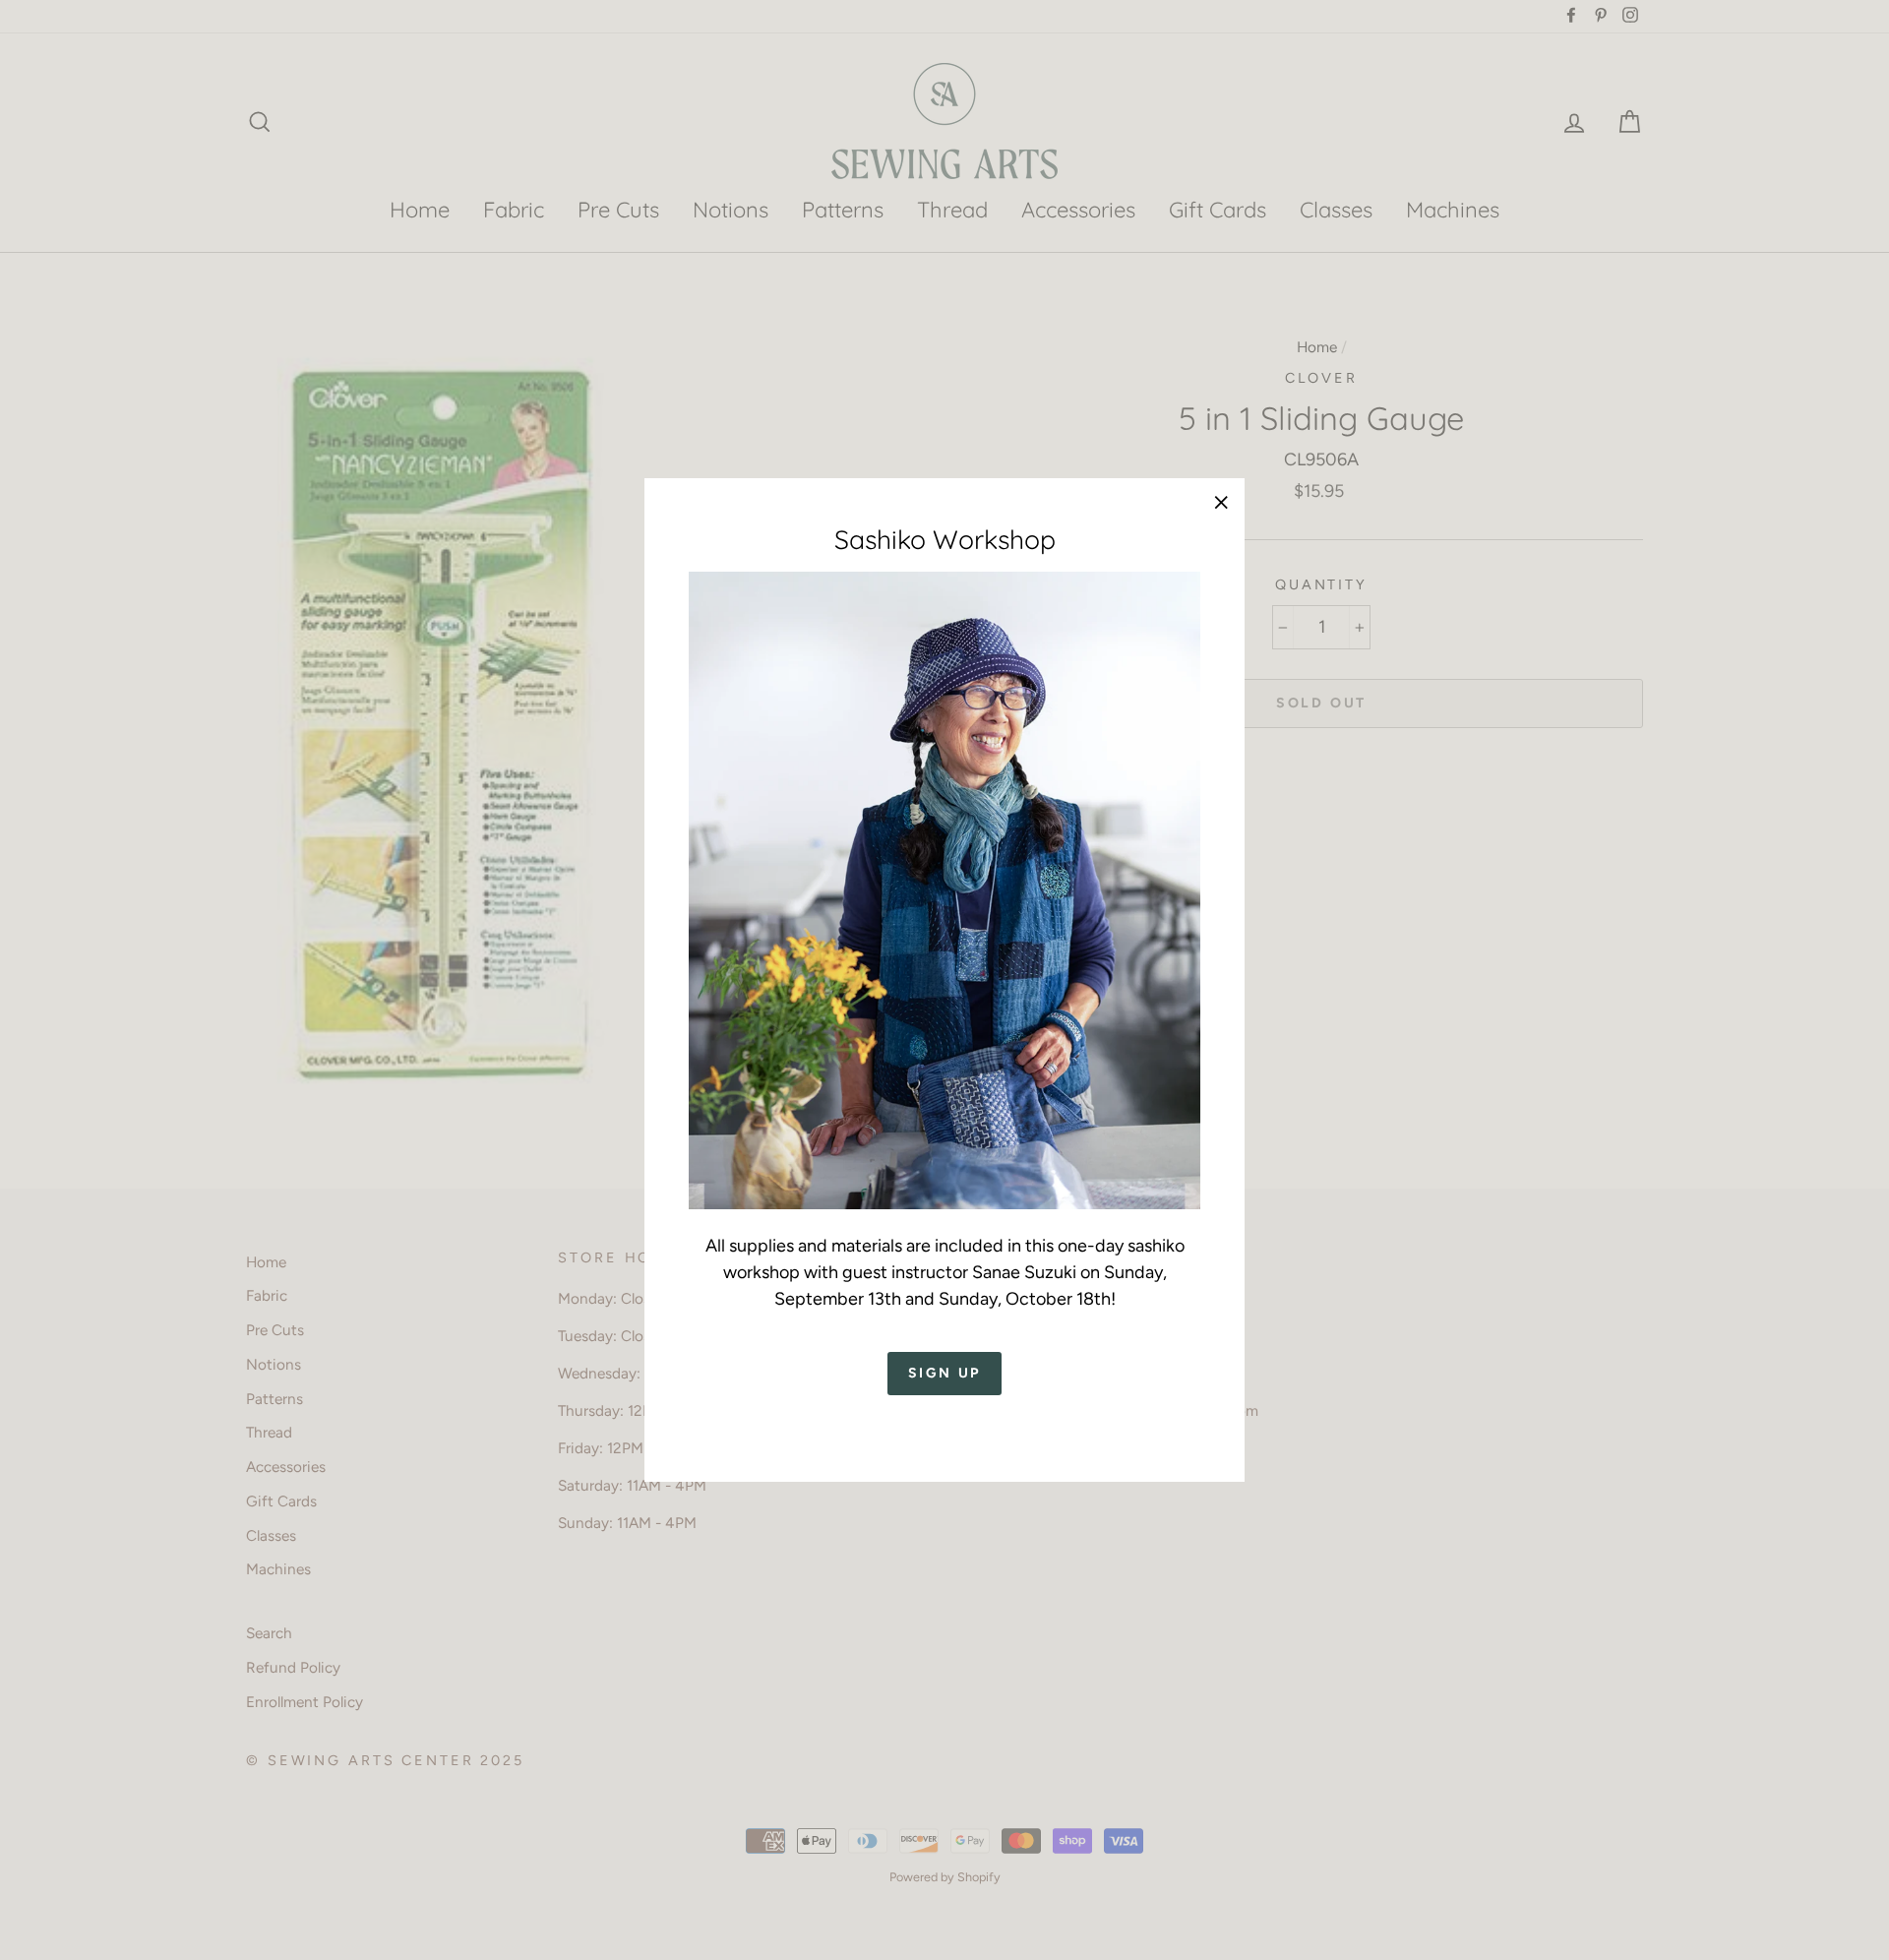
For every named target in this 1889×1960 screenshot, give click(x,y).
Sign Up (945, 1374)
